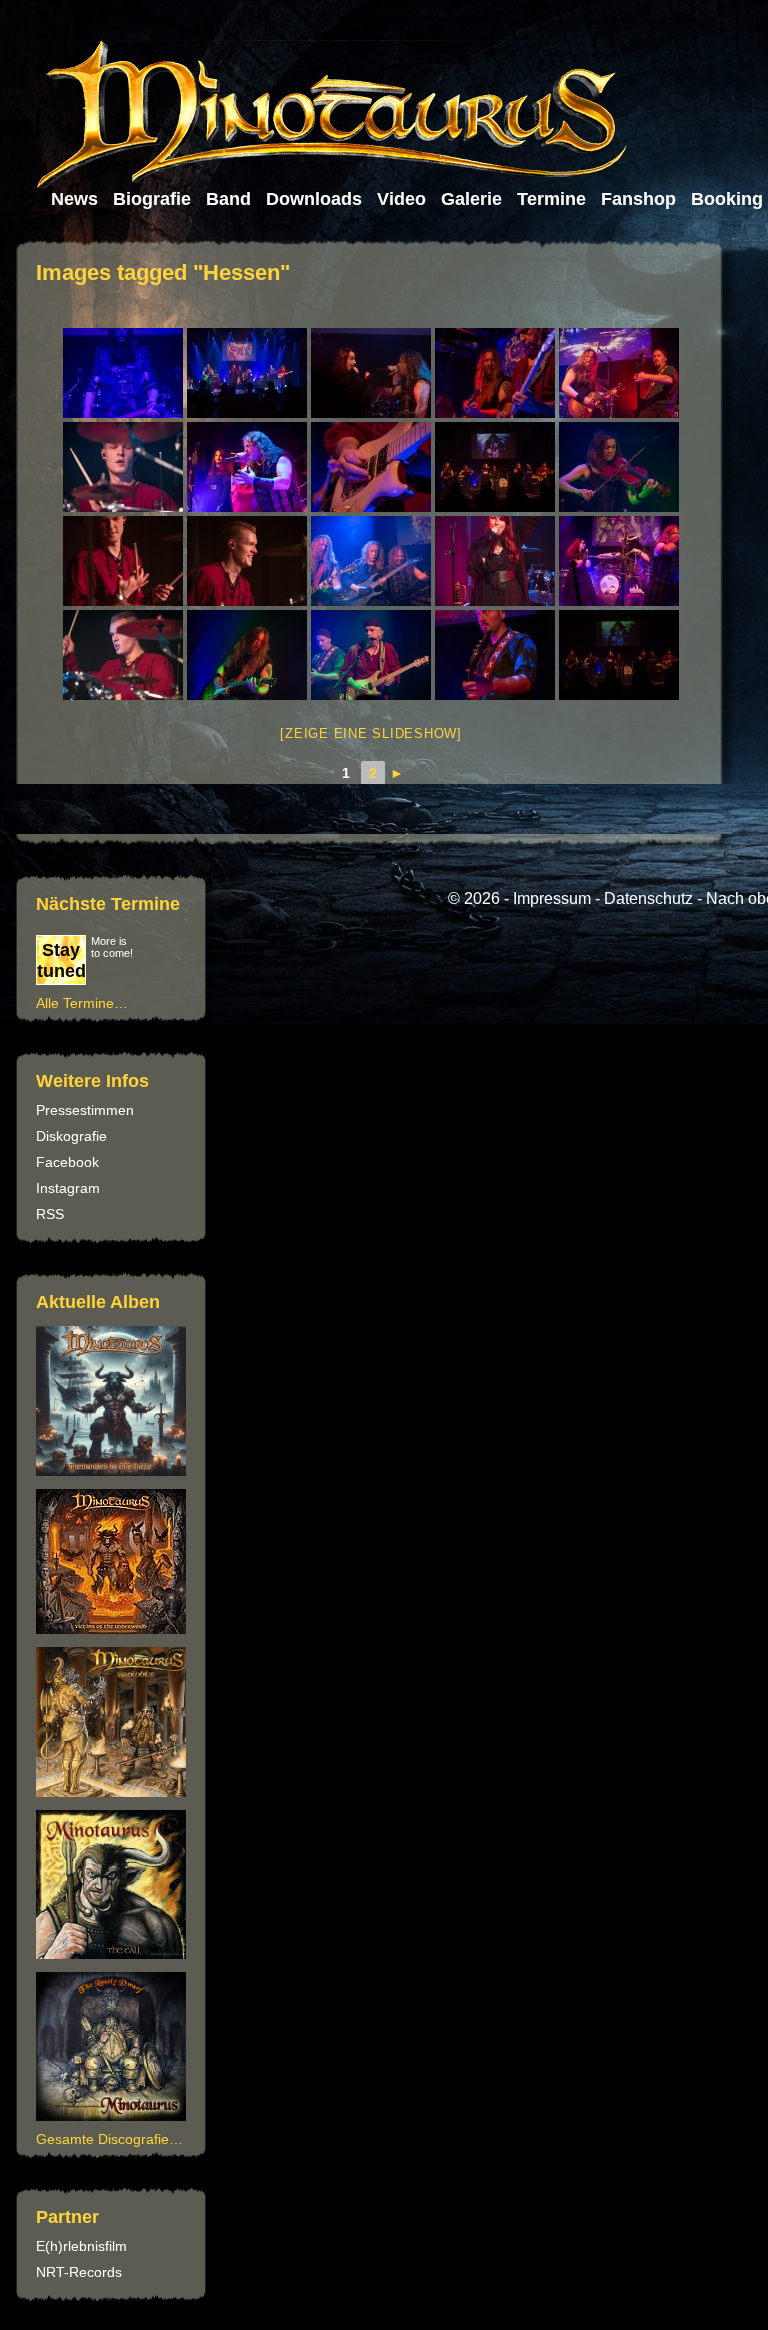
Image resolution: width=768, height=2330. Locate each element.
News (74, 199)
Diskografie (71, 1136)
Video (401, 199)
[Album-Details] (114, 1954)
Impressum (552, 898)
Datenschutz (648, 898)
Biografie (152, 199)
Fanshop (638, 199)
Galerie (471, 199)
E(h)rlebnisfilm (81, 2246)
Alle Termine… (82, 1003)
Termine (551, 199)
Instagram (68, 1188)
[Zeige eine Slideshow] (371, 733)
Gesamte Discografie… (109, 2139)
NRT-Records (79, 2272)
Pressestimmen (85, 1110)
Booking (727, 199)
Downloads (314, 199)
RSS (50, 1214)
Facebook (67, 1162)
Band (228, 199)
